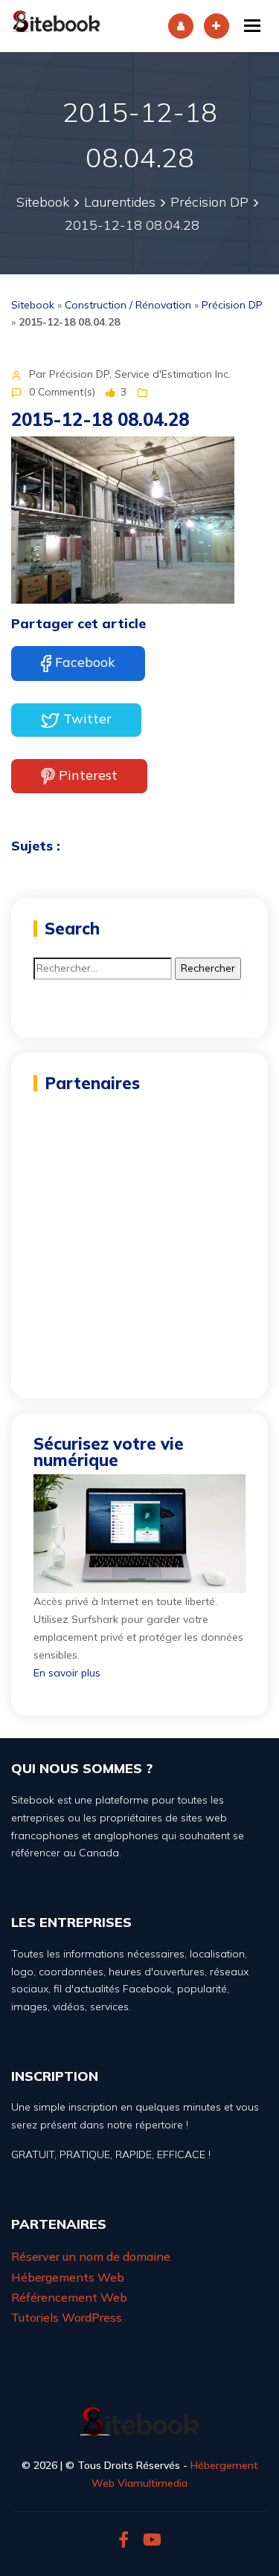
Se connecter (181, 26)
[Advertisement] (139, 1237)
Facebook (85, 662)
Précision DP (232, 305)
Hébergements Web (68, 2277)
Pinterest (88, 774)
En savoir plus (67, 1673)
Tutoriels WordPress (67, 2317)
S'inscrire (217, 26)
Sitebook (33, 305)
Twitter (87, 719)
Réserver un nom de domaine (91, 2256)
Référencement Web (69, 2297)
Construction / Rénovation (128, 305)
